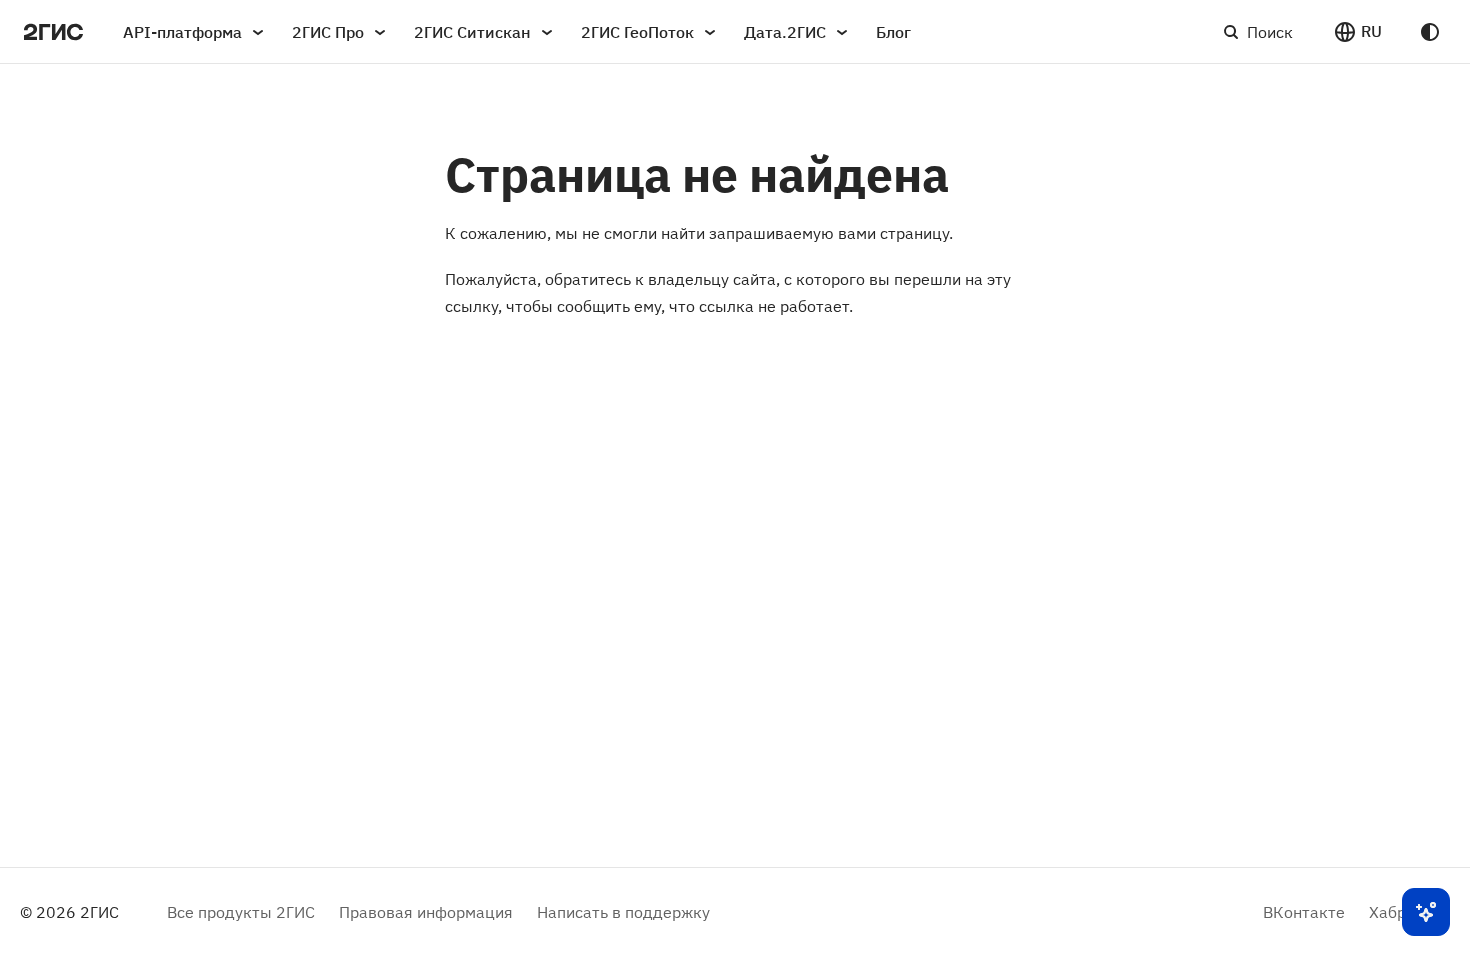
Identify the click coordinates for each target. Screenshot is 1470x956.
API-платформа (182, 32)
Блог (893, 32)
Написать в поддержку (623, 912)
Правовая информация (426, 912)
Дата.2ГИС (785, 32)
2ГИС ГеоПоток (637, 32)
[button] (1357, 32)
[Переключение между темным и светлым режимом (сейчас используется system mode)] (1430, 32)
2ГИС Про (328, 32)
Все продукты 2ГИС (241, 912)
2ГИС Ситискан (472, 32)
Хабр (1387, 912)
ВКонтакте (1304, 912)
